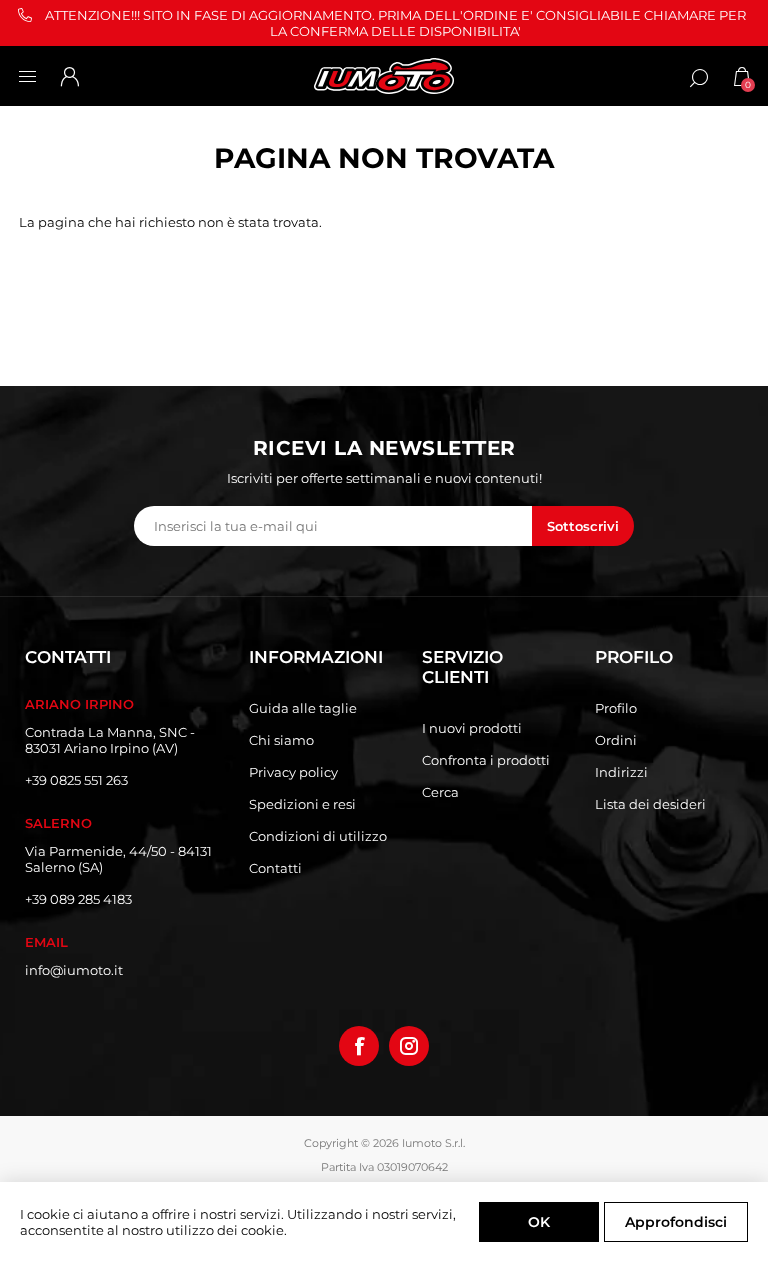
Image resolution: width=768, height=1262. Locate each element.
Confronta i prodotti (486, 760)
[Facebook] (359, 1046)
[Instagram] (409, 1046)
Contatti (275, 868)
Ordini (616, 740)
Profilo (616, 708)
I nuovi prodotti (472, 728)
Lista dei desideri (650, 804)
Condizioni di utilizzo (318, 836)
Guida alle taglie (303, 708)
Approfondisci (676, 1222)
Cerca (440, 792)
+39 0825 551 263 (76, 780)
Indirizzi (621, 772)
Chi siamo (281, 740)
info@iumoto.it (74, 970)
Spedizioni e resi (302, 804)
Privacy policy (293, 772)
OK (539, 1222)
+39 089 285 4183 (78, 899)
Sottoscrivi (583, 526)
